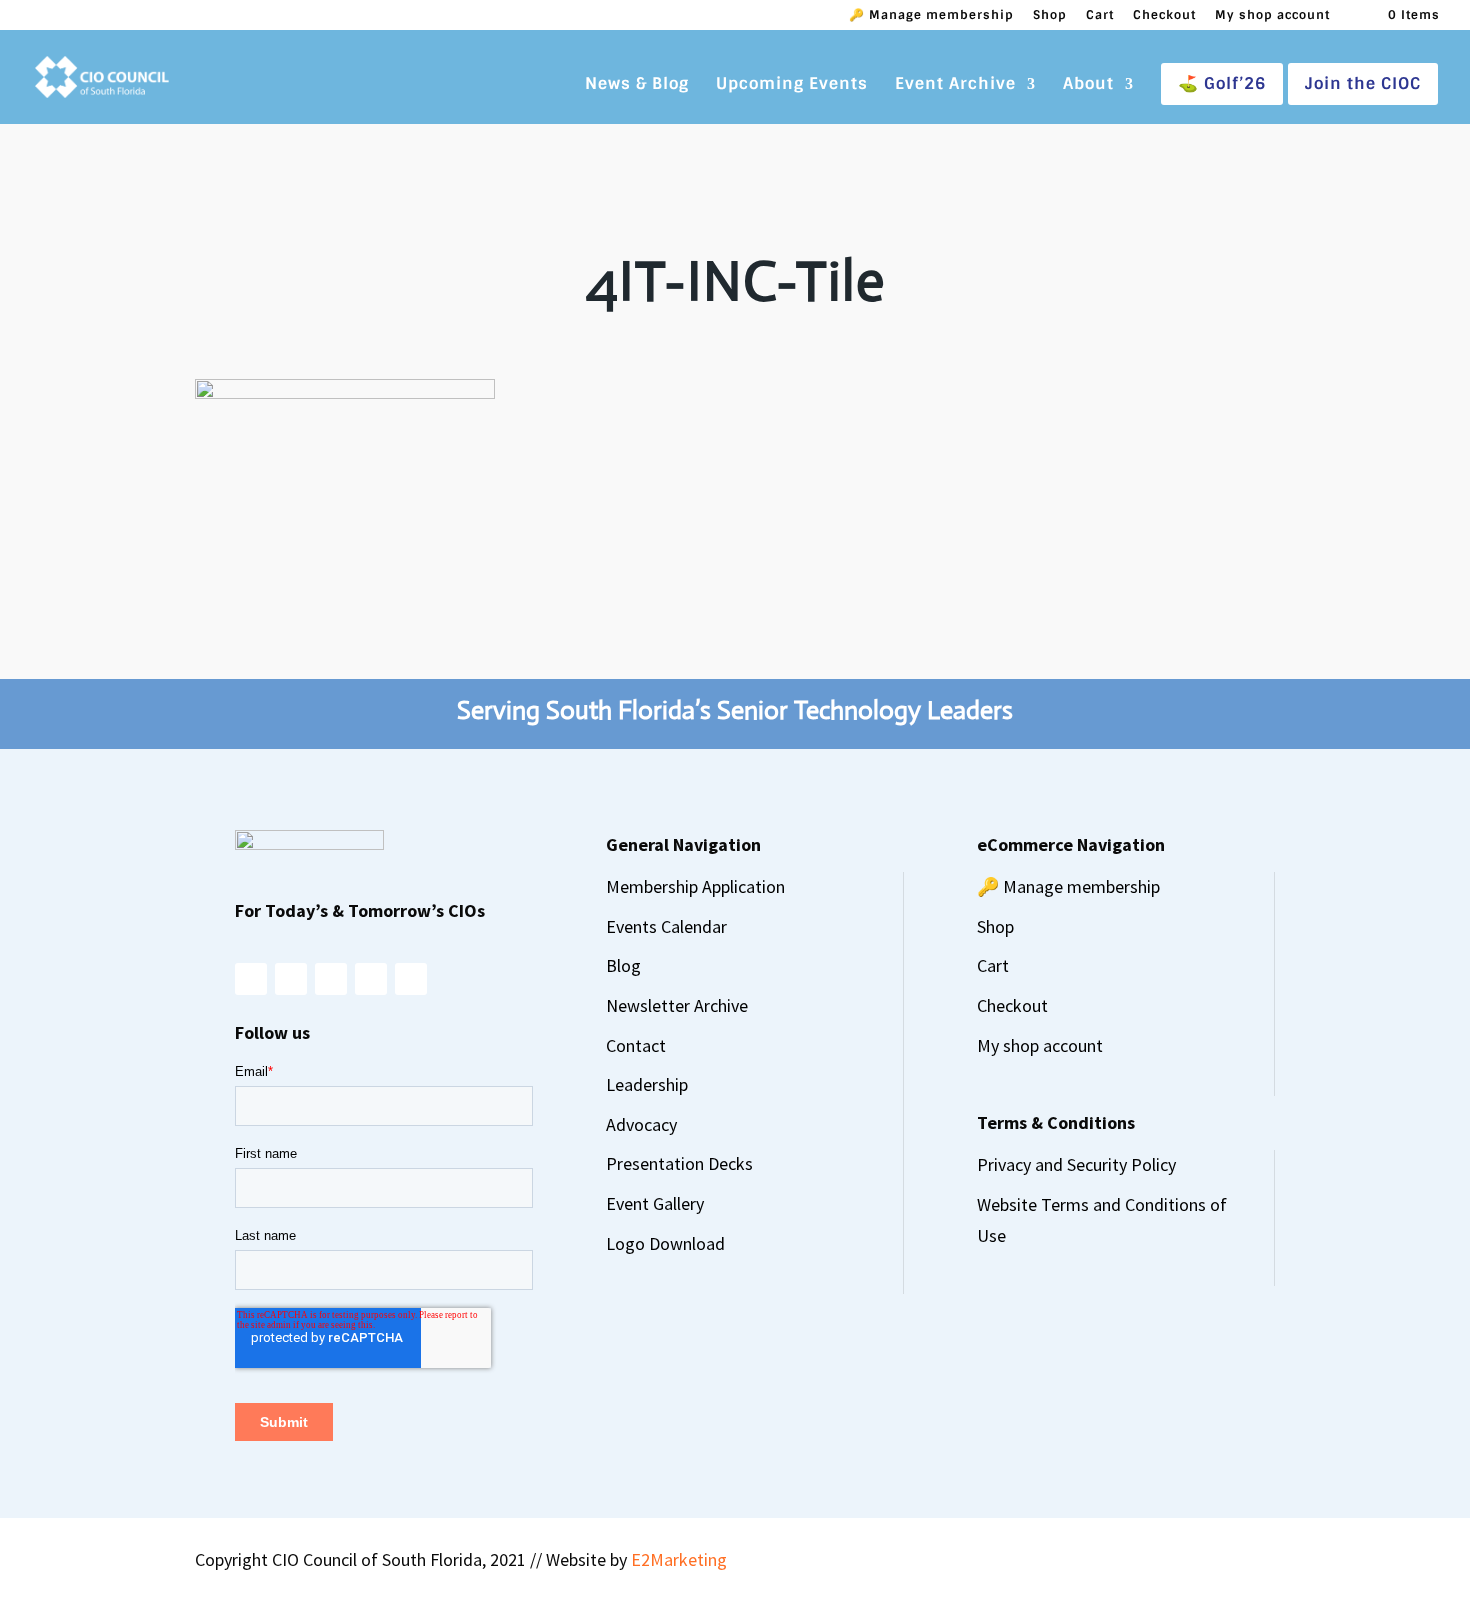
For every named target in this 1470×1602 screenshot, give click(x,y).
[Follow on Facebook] (291, 979)
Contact (636, 1045)
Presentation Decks (679, 1163)
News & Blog (637, 85)
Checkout (1164, 16)
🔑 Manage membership (931, 16)
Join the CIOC (1363, 83)
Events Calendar (666, 926)
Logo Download (665, 1243)
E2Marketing (679, 1559)
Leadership (647, 1084)
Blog (623, 965)
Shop (1050, 16)
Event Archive (955, 85)
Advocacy (641, 1124)
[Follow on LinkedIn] (371, 979)
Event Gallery (655, 1203)
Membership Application (695, 886)
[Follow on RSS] (411, 979)
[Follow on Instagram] (251, 979)
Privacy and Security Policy (1076, 1164)
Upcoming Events (792, 85)
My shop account (1272, 16)
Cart (1100, 16)
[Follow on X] (331, 979)
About (1088, 85)
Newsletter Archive (677, 1005)
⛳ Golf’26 (1222, 83)
